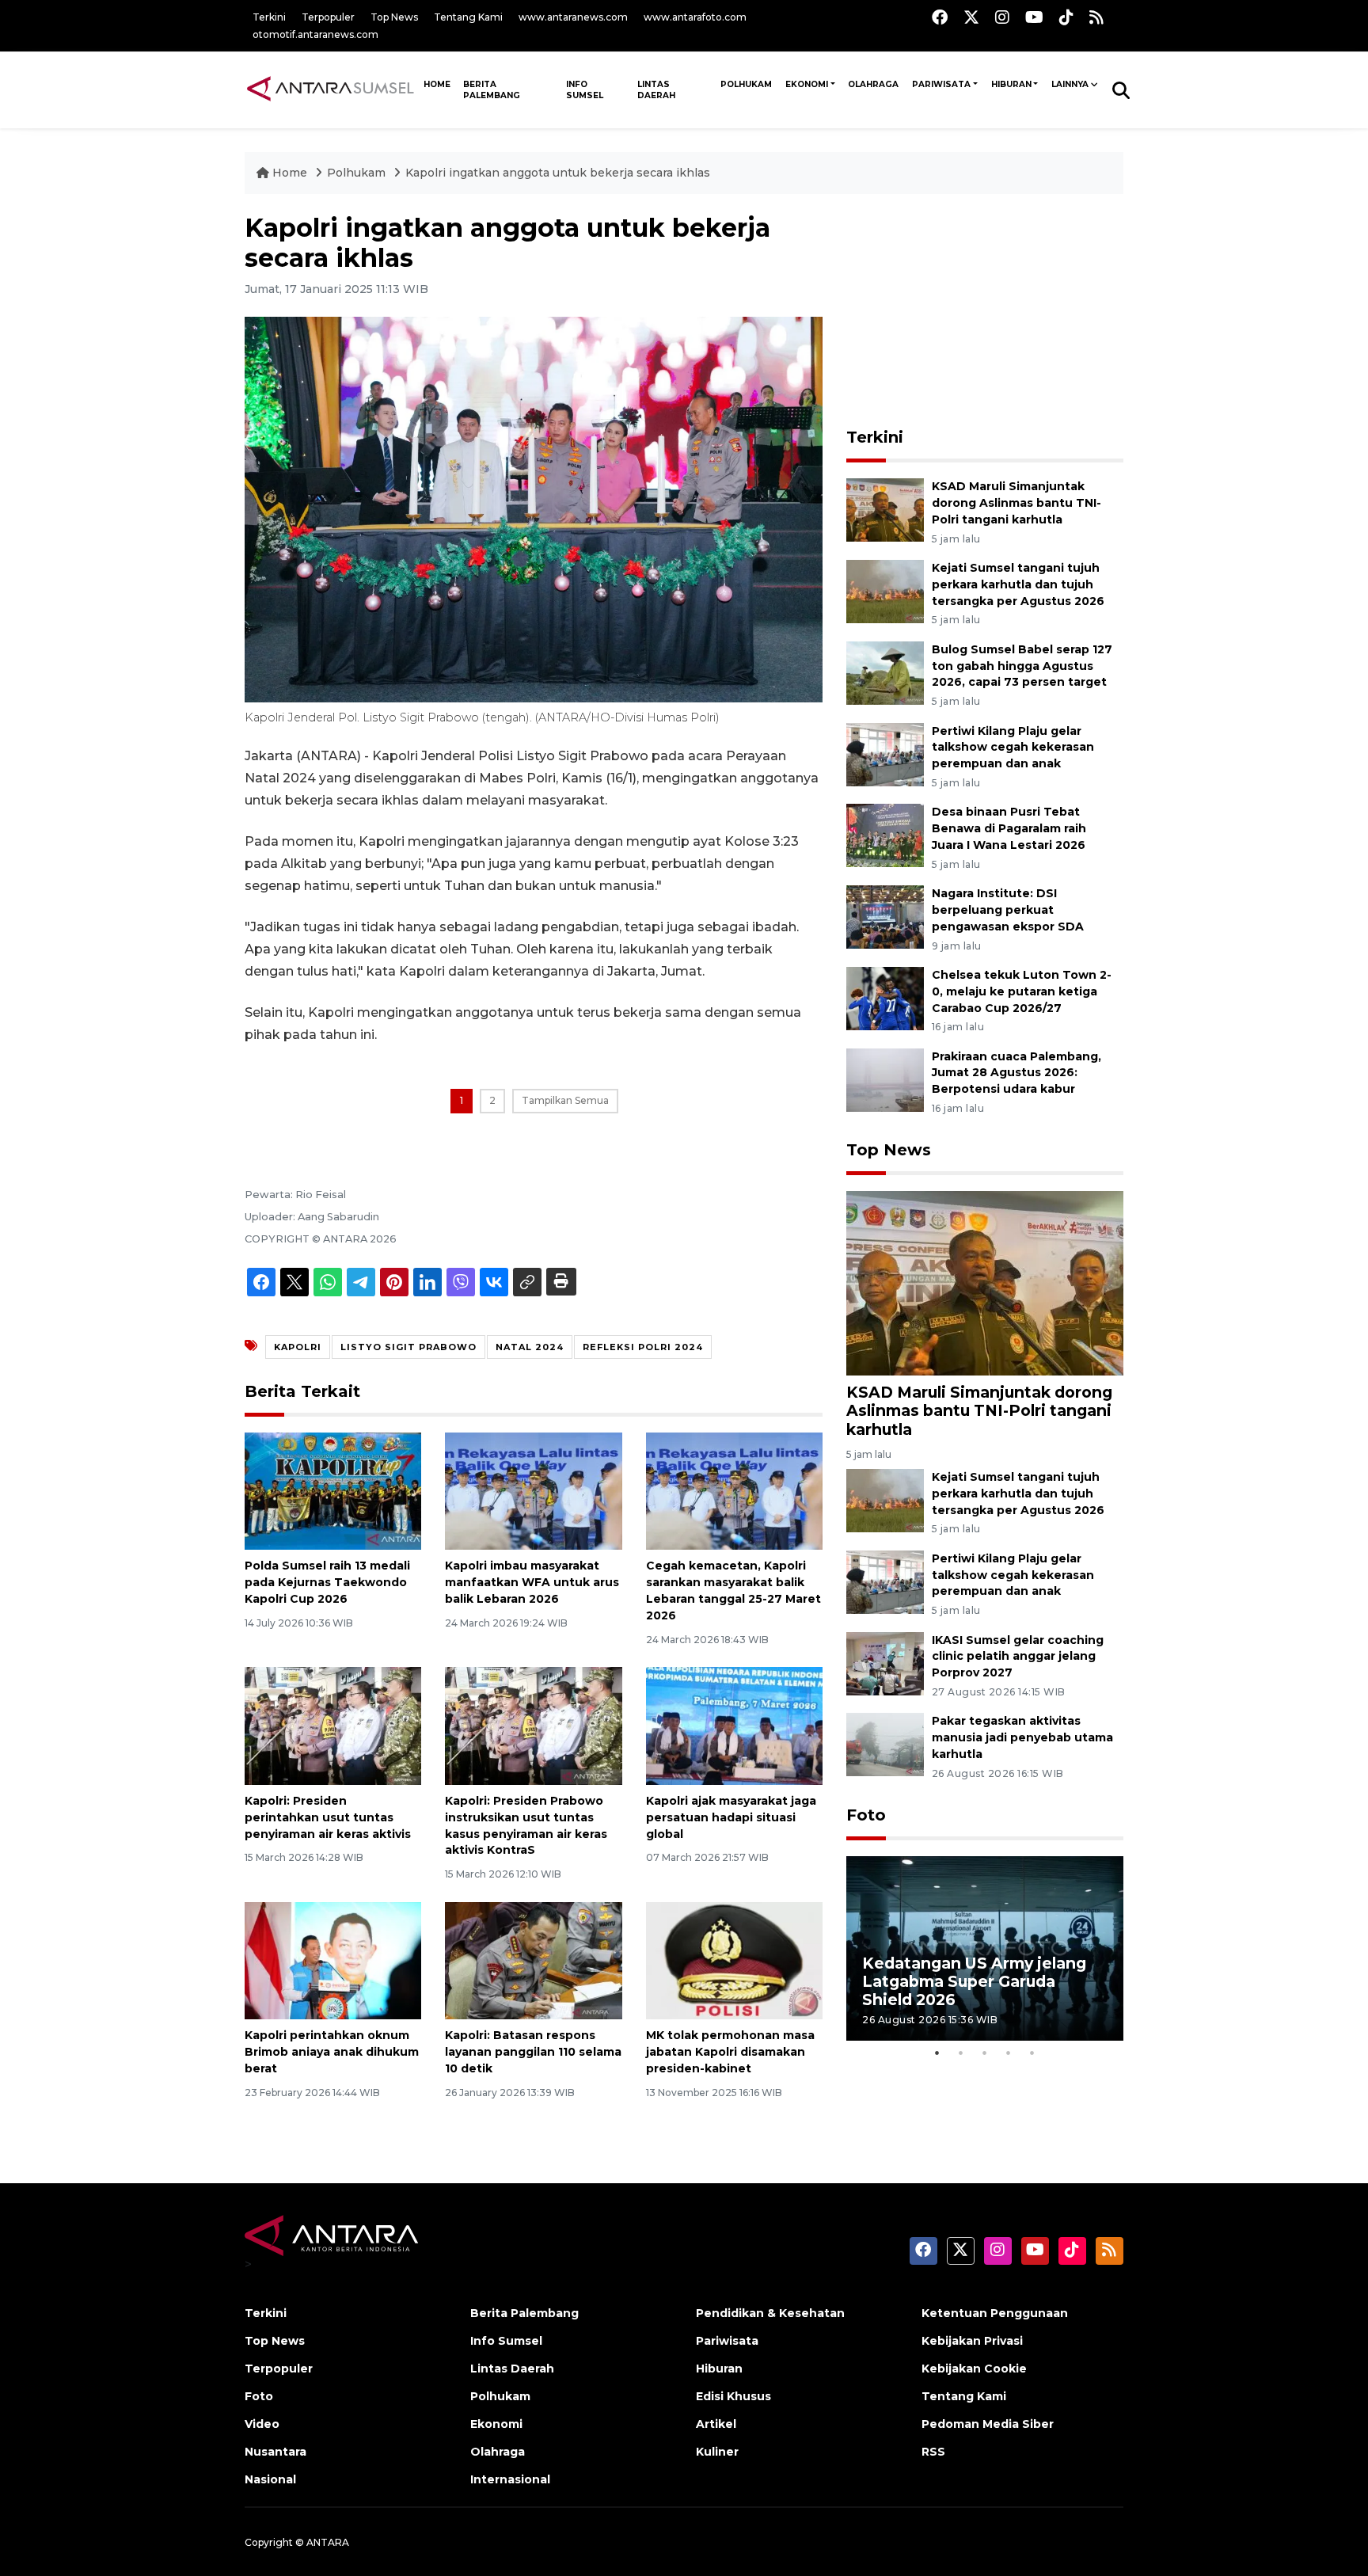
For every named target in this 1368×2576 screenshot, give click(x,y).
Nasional (270, 2479)
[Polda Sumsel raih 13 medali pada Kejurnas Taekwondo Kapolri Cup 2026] (333, 1490)
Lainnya (1070, 84)
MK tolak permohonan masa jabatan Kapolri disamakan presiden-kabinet (730, 2052)
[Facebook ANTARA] (940, 17)
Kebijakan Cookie (974, 2369)
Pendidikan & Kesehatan (770, 2313)
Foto (866, 1815)
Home (290, 173)
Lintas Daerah (656, 90)
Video (262, 2424)
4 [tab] (1009, 2053)
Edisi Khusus (733, 2396)
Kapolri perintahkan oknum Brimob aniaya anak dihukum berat (332, 2052)
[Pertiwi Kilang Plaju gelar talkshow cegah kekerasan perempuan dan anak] (885, 753)
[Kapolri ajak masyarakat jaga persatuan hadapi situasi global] (734, 1725)
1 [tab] (937, 2053)
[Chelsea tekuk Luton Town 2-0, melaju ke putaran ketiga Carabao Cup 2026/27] (885, 997)
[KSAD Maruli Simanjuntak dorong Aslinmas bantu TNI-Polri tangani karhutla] (885, 509)
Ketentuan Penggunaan (995, 2313)
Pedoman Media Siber (988, 2424)
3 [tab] (985, 2053)
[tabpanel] (985, 1948)
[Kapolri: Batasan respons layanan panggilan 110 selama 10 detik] (533, 1960)
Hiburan (1011, 84)
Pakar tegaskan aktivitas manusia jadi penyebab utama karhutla (1022, 1737)
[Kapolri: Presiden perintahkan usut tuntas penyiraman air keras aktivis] (333, 1725)
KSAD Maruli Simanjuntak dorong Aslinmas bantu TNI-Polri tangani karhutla (1016, 503)
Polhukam (746, 84)
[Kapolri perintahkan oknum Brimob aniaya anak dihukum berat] (333, 1960)
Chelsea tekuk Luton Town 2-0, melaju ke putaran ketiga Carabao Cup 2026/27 (1022, 991)
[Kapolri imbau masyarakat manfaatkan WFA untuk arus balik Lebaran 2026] (533, 1490)
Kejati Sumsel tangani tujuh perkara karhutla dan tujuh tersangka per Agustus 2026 (1018, 584)
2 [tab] (961, 2053)
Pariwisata (941, 84)
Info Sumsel (585, 90)
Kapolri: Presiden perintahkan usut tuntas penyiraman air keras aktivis (328, 1817)
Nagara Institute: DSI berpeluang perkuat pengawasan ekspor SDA (1008, 910)
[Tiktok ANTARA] (1066, 17)
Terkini (269, 17)
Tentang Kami (468, 17)
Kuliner (717, 2452)
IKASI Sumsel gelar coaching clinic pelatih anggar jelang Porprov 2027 (1018, 1657)
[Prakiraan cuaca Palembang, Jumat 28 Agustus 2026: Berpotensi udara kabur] (885, 1079)
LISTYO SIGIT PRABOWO (408, 1347)
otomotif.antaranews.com (315, 34)
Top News (394, 17)
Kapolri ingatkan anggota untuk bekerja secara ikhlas (558, 173)
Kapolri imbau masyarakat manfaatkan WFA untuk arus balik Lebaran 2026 (532, 1582)
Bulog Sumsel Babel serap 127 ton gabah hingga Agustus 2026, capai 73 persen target (1022, 666)
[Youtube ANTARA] (1034, 17)
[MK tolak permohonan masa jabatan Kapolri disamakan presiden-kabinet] (734, 1960)
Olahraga (873, 84)
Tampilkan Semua (565, 1100)
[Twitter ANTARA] (971, 17)
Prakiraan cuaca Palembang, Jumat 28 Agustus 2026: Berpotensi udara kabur (1016, 1073)
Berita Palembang (492, 90)
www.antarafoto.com (695, 17)
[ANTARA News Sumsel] (331, 89)
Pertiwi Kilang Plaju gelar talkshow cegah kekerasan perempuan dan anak (1013, 748)
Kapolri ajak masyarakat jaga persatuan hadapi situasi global (731, 1817)
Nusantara (275, 2452)
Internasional (510, 2479)
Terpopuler (328, 17)
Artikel (716, 2424)
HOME (437, 84)
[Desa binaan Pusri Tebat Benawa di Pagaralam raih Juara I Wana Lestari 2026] (885, 835)
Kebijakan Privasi (972, 2341)
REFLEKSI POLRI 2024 (643, 1347)
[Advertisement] (985, 312)
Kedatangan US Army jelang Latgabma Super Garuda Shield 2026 (974, 1981)
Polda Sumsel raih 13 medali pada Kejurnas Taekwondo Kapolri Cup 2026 (327, 1582)
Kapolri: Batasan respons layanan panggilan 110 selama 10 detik (533, 2052)
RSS (933, 2452)
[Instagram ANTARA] (1002, 17)
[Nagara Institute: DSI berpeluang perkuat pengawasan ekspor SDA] (885, 916)
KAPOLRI (298, 1347)
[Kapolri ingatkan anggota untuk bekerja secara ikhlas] (985, 1282)
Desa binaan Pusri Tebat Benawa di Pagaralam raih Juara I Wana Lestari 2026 (1009, 828)
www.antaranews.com (573, 17)
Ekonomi (807, 84)
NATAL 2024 (530, 1347)
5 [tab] (1032, 2053)
